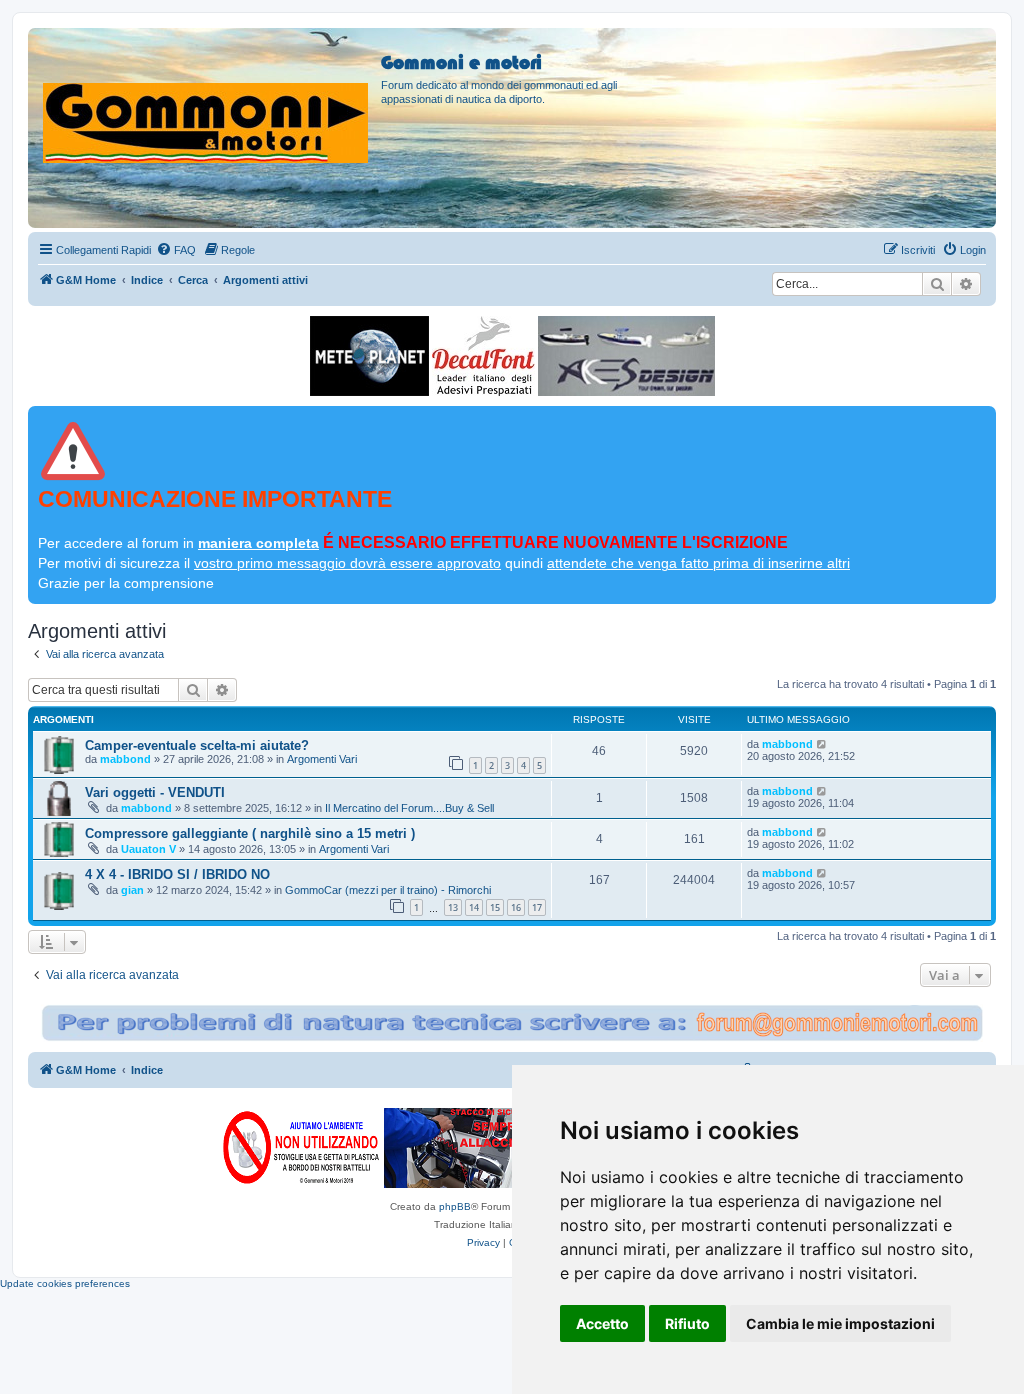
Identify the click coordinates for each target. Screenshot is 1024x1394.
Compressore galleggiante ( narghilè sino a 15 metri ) (250, 833)
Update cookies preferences (65, 1283)
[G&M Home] (207, 99)
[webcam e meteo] (369, 356)
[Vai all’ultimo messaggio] (822, 744)
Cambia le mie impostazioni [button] (840, 1323)
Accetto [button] (602, 1323)
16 (516, 907)
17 (537, 907)
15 (495, 907)
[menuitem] (176, 250)
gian (132, 890)
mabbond (125, 759)
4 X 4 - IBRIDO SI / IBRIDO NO (177, 874)
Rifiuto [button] (687, 1323)
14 (474, 907)
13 (453, 907)
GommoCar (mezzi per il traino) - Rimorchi (388, 890)
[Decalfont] (483, 356)
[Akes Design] (626, 356)
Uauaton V (148, 849)
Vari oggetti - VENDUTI (155, 792)
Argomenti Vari (322, 759)
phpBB (455, 1206)
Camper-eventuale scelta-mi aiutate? (197, 745)
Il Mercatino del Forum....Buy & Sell (409, 808)
